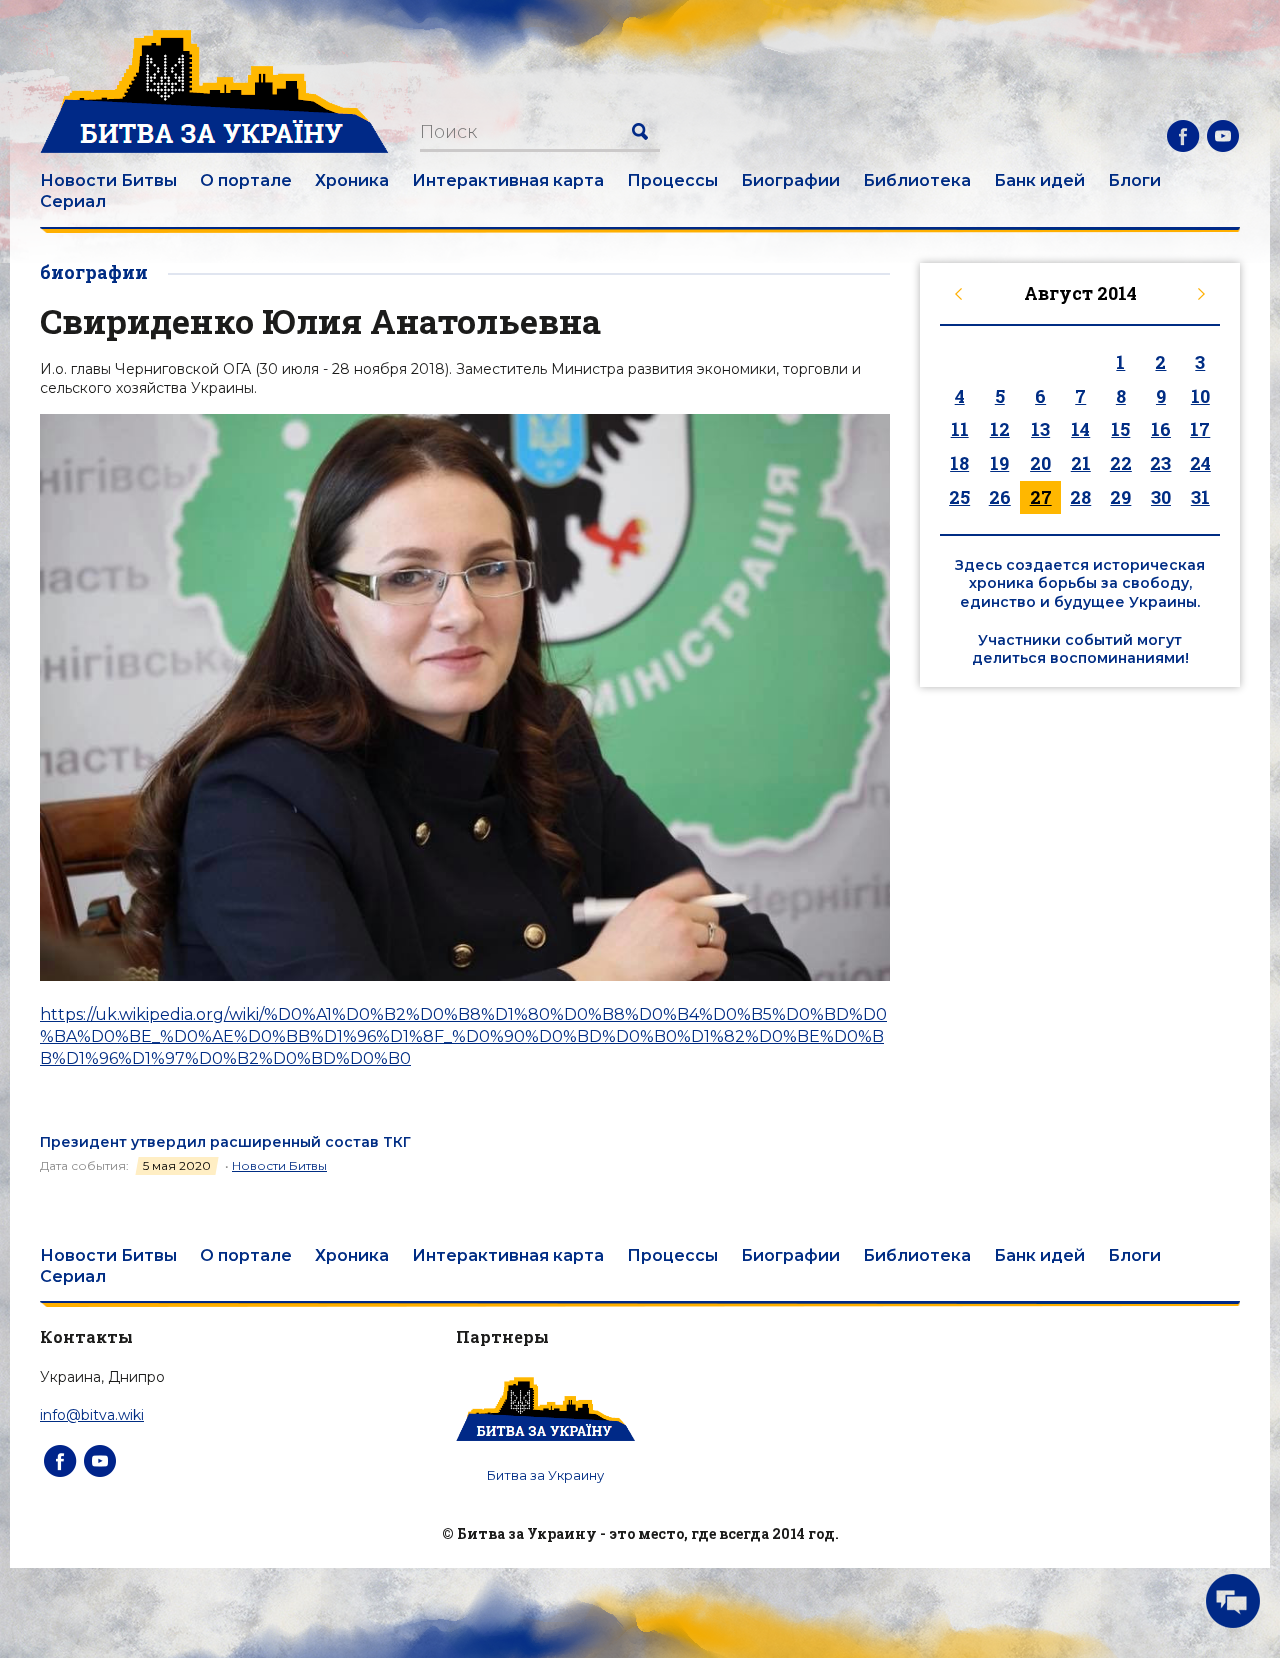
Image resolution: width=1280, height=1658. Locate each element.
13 (1040, 429)
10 (1200, 396)
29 (1120, 497)
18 (959, 463)
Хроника (352, 180)
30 (1161, 497)
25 (959, 497)
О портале (246, 180)
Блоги (1134, 180)
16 (1161, 429)
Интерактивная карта (508, 180)
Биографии (790, 180)
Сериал (73, 201)
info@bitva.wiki (92, 1415)
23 (1160, 463)
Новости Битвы (108, 180)
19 (999, 463)
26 (1000, 497)
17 (1200, 429)
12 (1000, 429)
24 (1200, 463)
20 (1040, 463)
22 (1121, 463)
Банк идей (1039, 180)
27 (1041, 497)
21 (1081, 463)
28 (1080, 497)
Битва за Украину (545, 1475)
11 (960, 429)
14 (1080, 429)
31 (1200, 497)
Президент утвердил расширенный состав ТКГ (225, 1142)
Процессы (672, 180)
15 (1120, 429)
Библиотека (917, 180)
